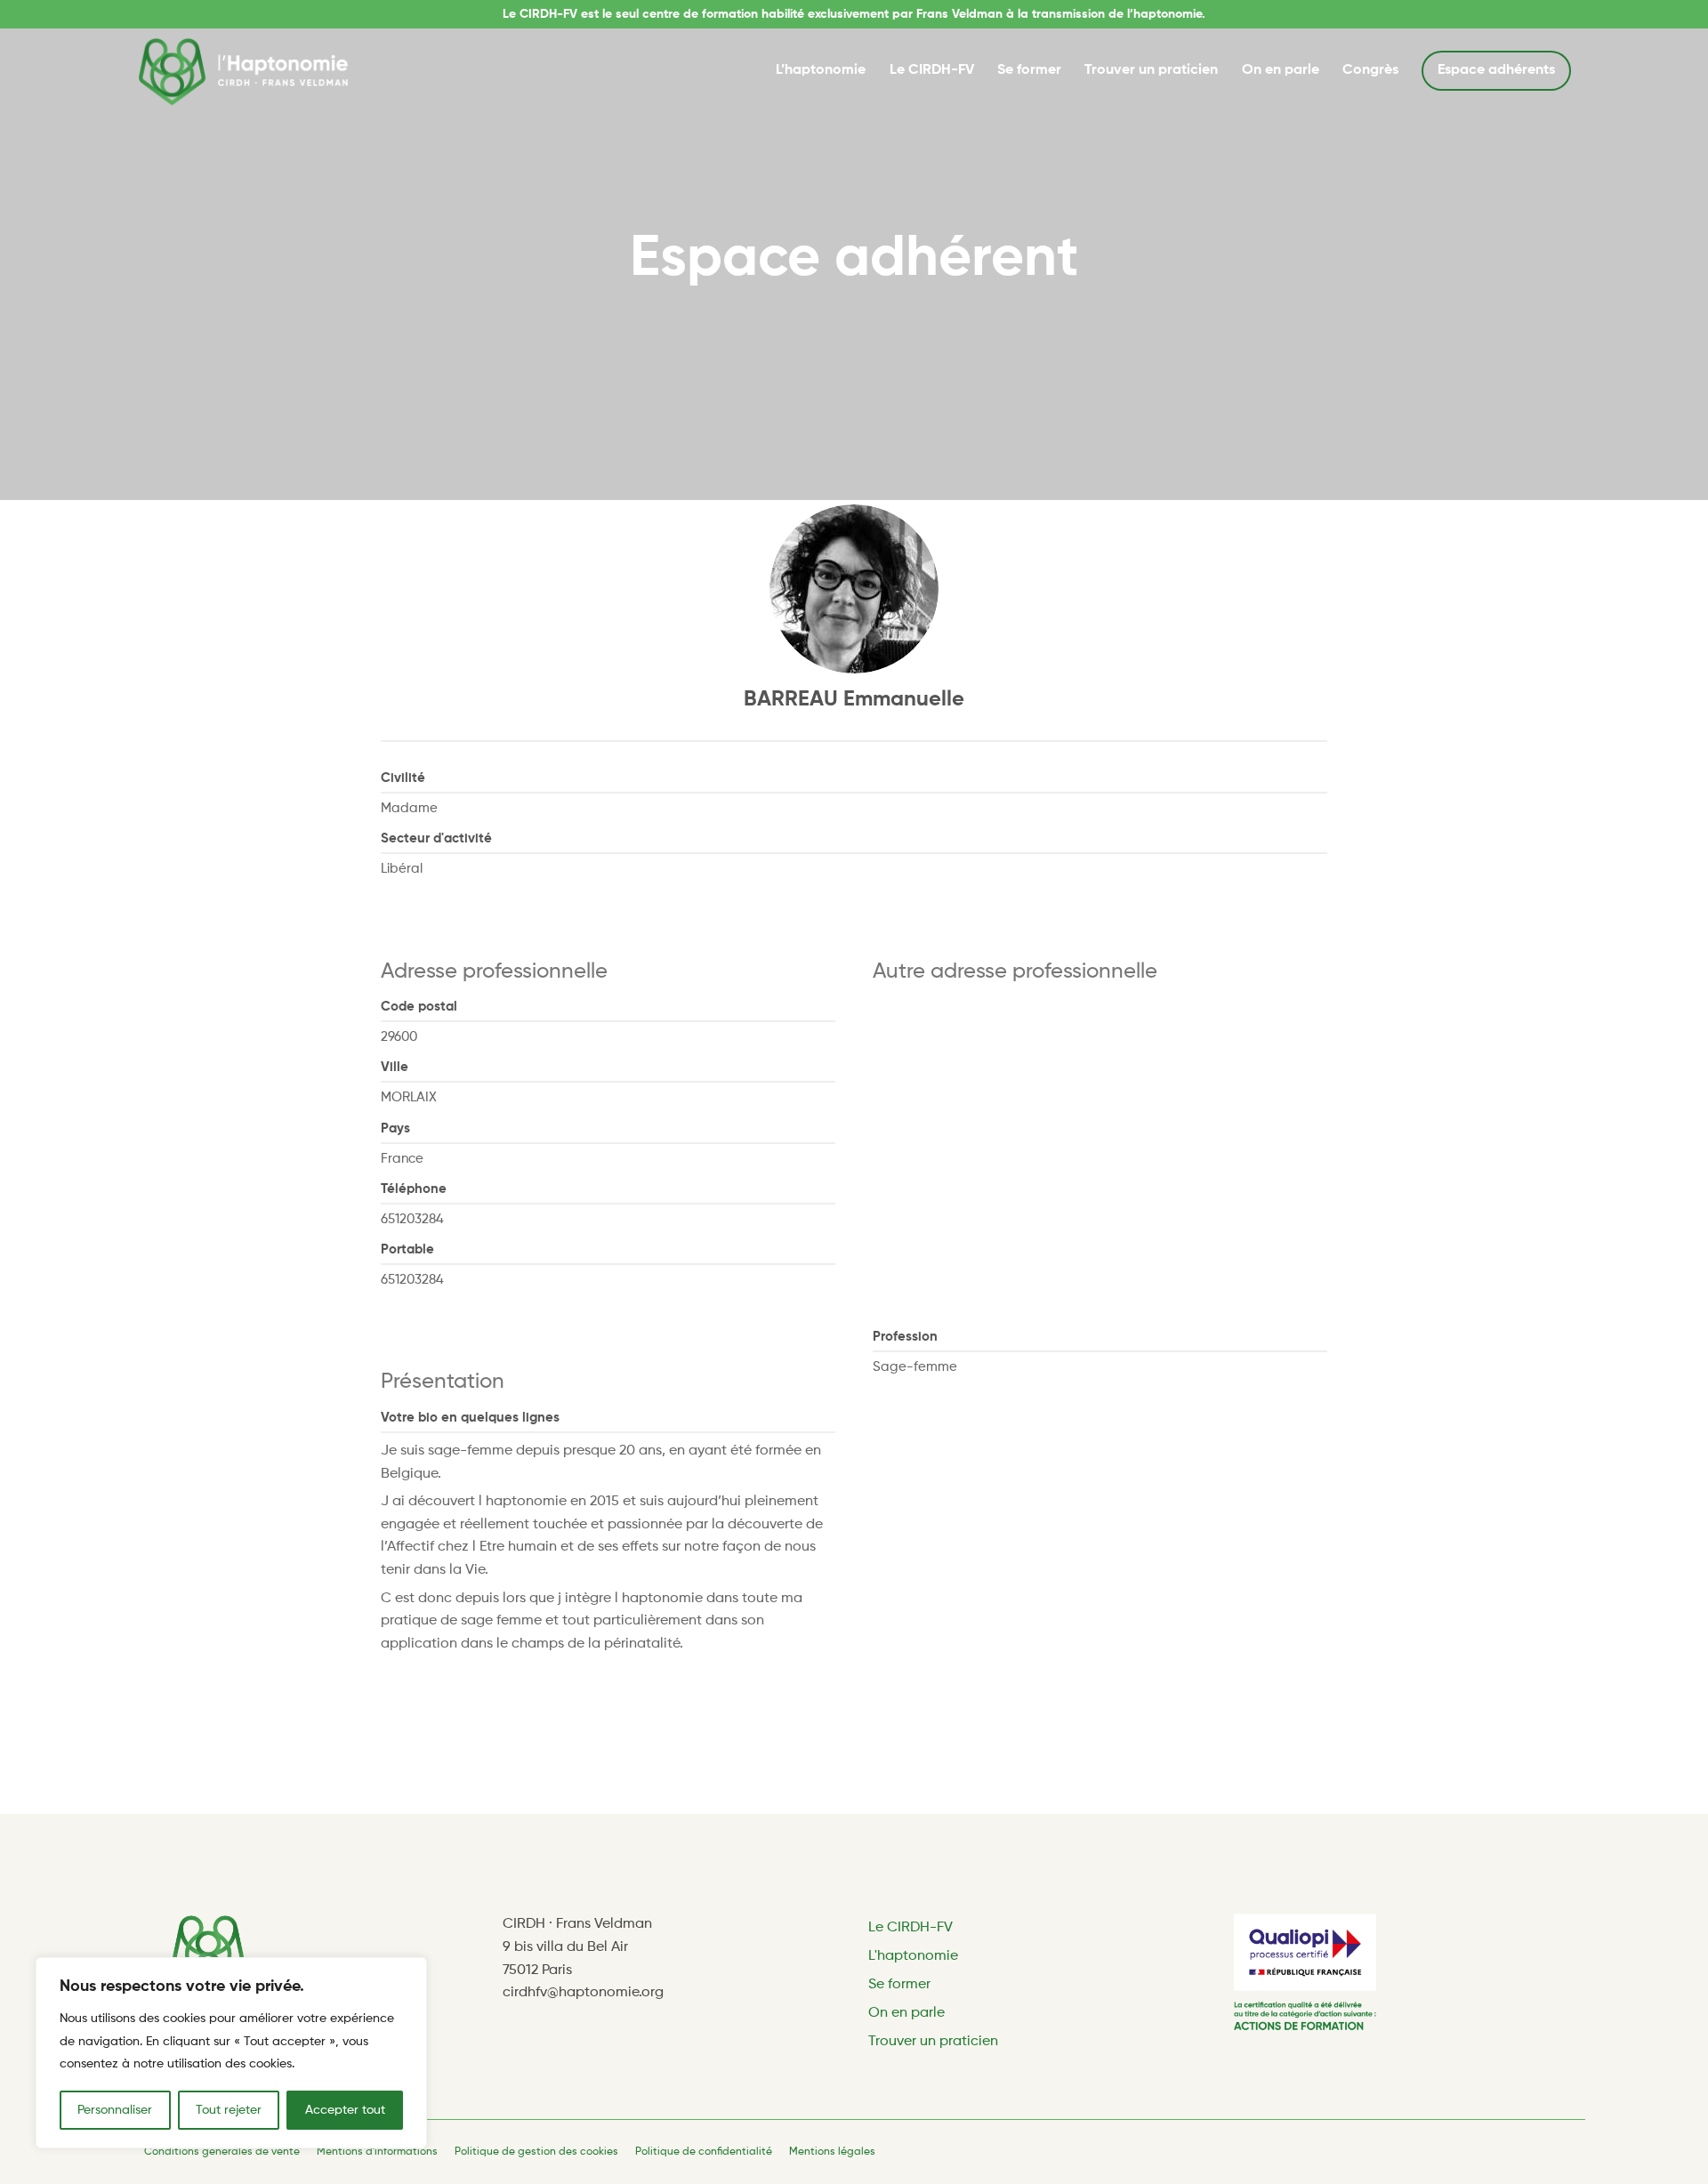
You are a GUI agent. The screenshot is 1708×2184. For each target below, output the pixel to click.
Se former (1029, 70)
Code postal (419, 1007)
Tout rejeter (229, 2110)
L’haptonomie (821, 70)
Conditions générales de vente (222, 2152)
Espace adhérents (1496, 70)
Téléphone (414, 1189)
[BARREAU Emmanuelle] (854, 589)
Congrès (1370, 70)
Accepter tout (345, 2110)
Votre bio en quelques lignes (470, 1418)
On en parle (1281, 70)
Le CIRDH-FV (932, 70)
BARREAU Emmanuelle (854, 699)
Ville (395, 1067)
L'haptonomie (913, 1956)
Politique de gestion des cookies (536, 2152)
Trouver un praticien (1151, 70)
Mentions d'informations (377, 2152)
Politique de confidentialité (704, 2152)
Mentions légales (832, 2152)
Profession (905, 1337)
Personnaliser (115, 2110)
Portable (407, 1249)
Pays (395, 1128)
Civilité (403, 778)
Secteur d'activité (436, 838)
